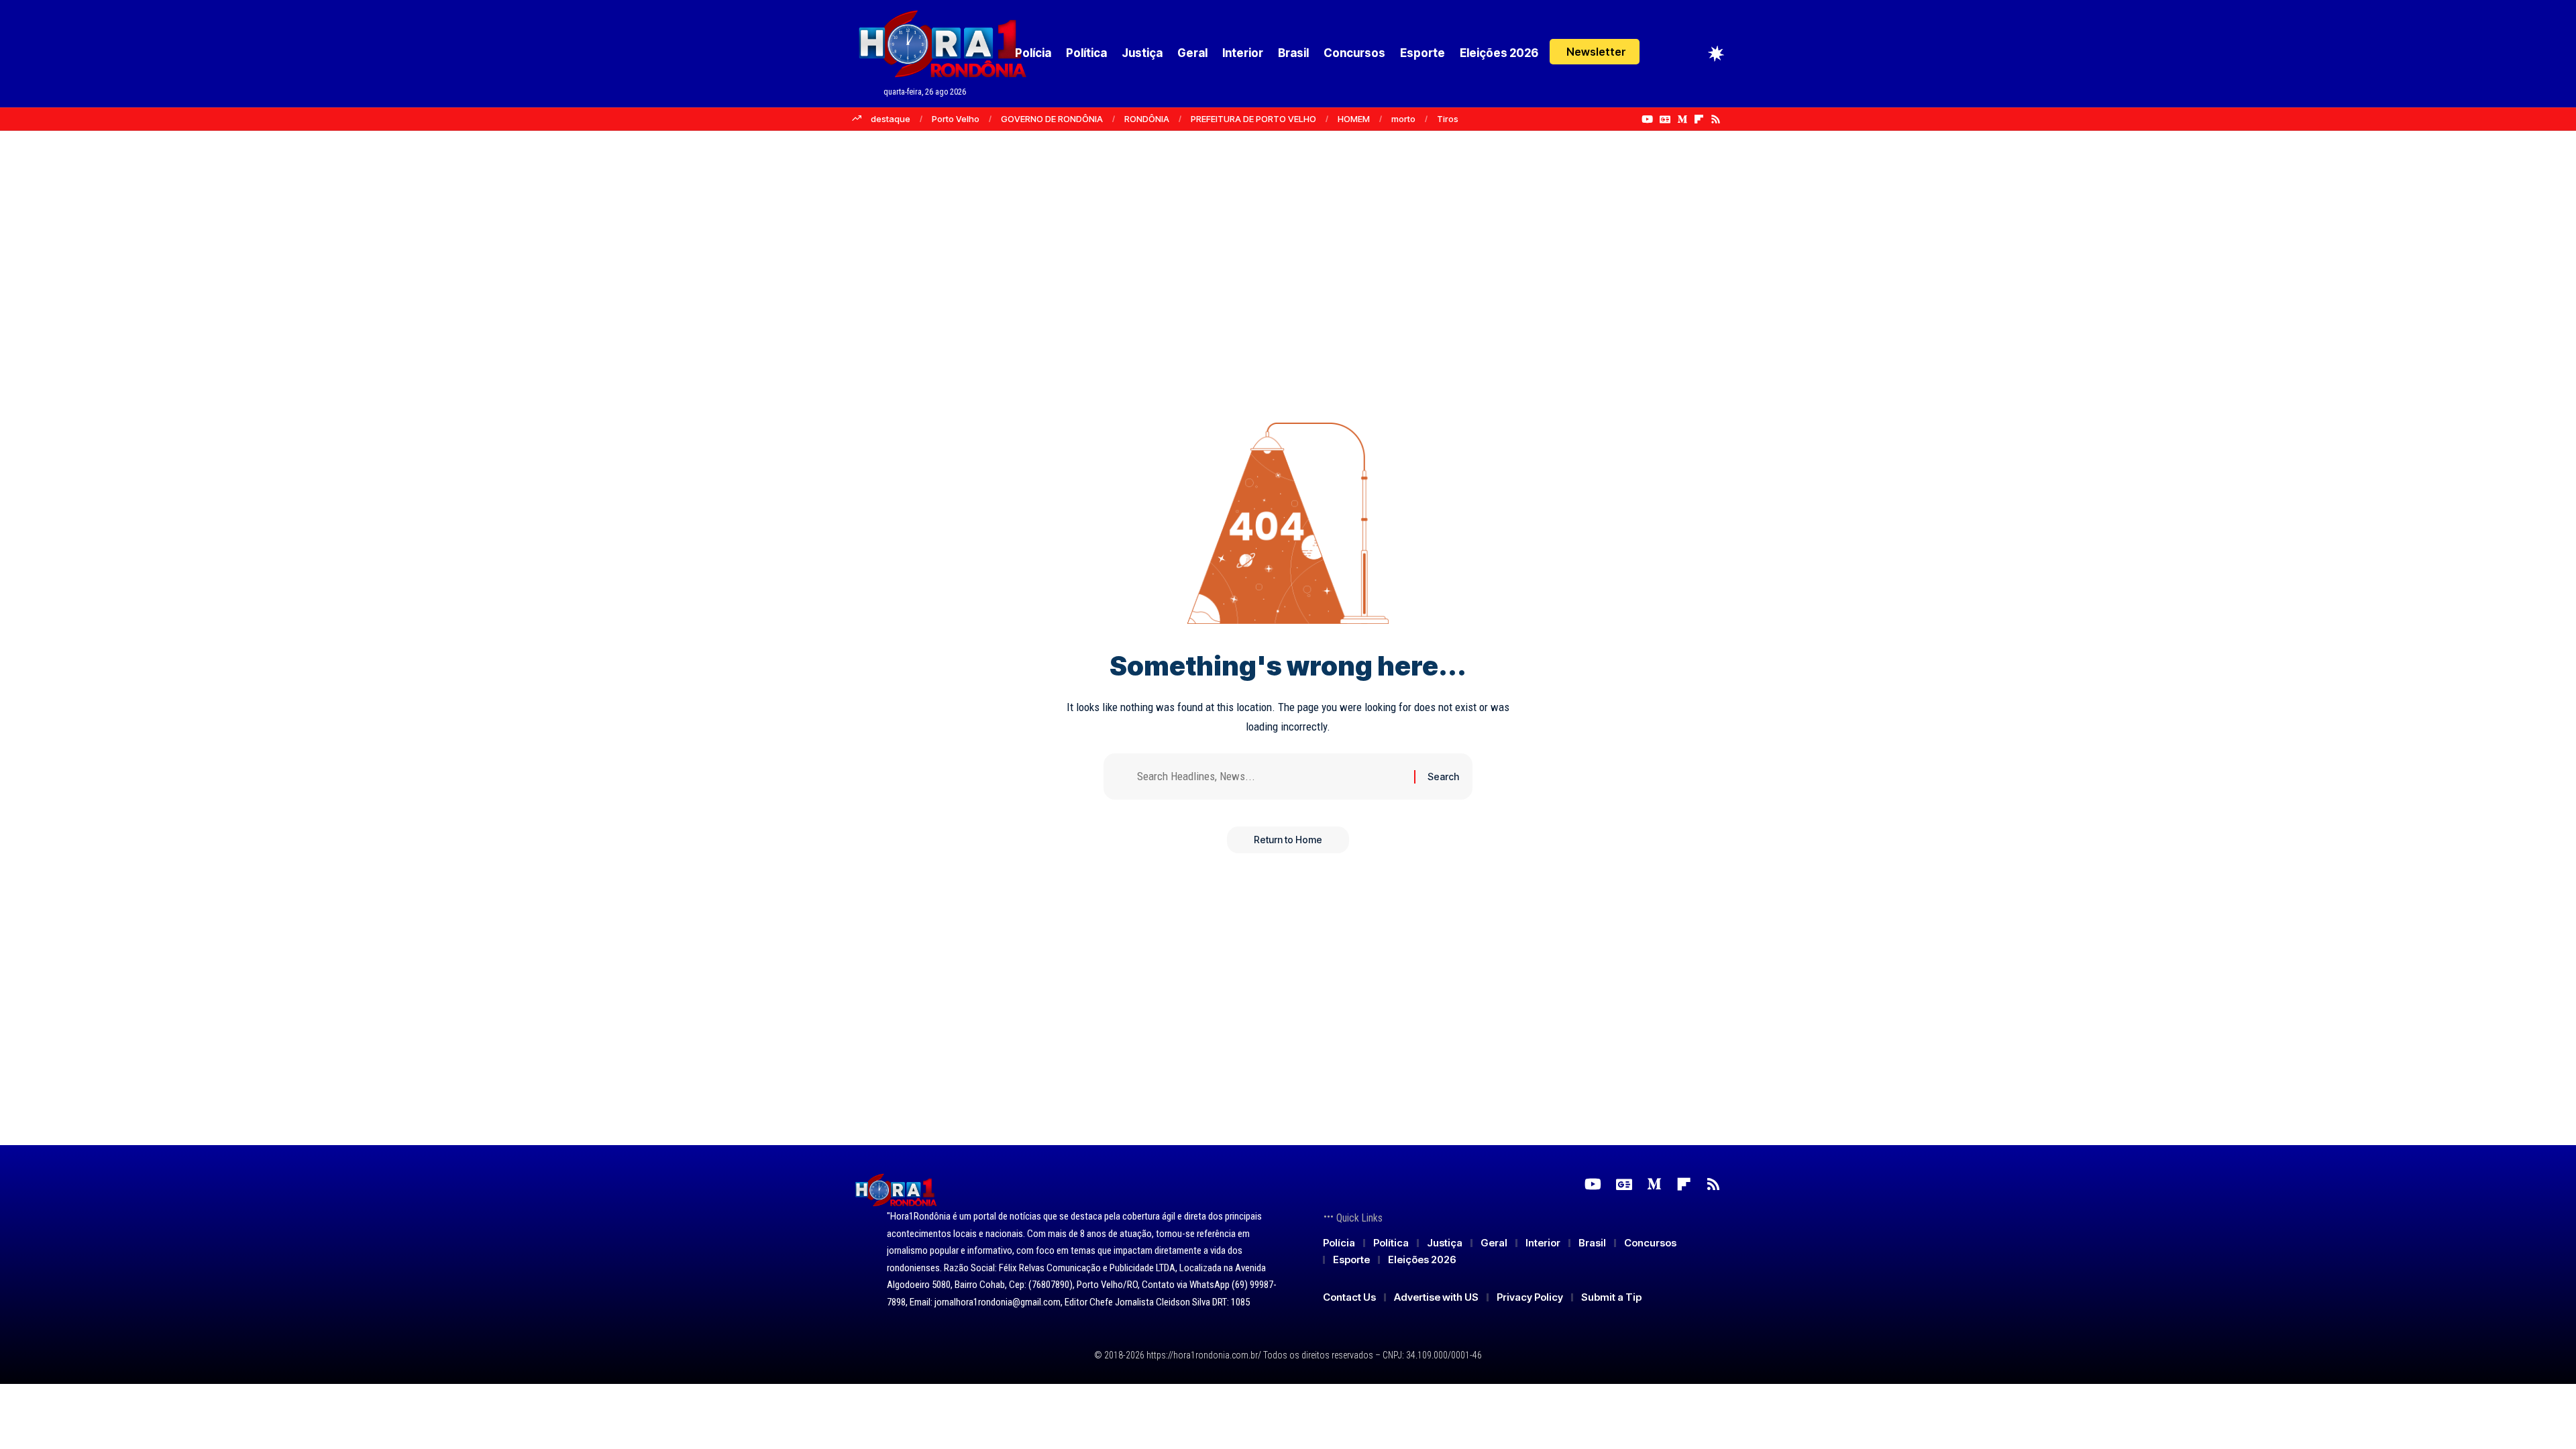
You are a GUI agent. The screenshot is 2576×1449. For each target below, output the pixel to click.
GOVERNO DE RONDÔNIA (1052, 119)
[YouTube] (1647, 119)
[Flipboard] (1699, 119)
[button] (1595, 52)
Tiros (1448, 119)
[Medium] (1682, 119)
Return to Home (1288, 840)
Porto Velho (956, 119)
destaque (891, 119)
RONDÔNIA (1147, 119)
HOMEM (1354, 119)
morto (1403, 119)
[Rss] (1716, 119)
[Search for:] (1271, 776)
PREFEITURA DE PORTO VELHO (1253, 119)
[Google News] (1665, 119)
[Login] (1665, 53)
